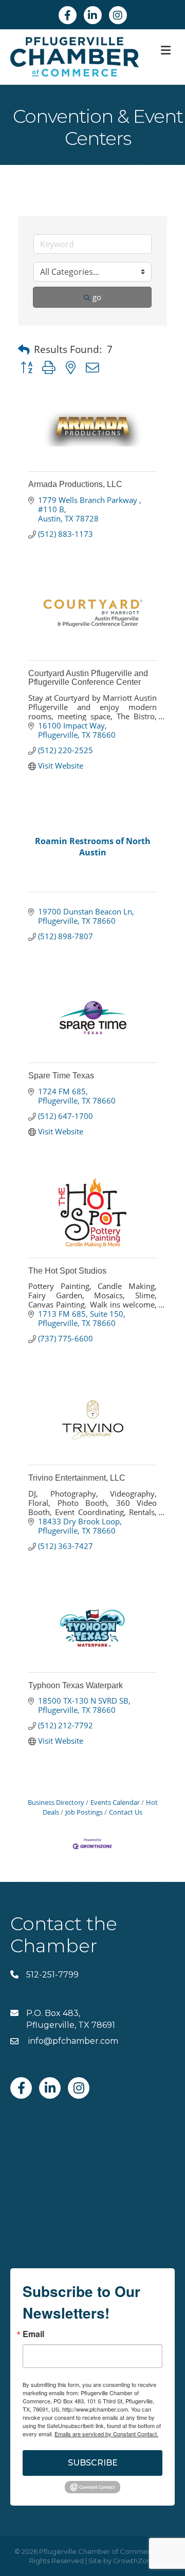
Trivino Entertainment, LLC (77, 1478)
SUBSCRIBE (93, 2463)
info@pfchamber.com (72, 2041)
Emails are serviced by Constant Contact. (106, 2434)
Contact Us (126, 1812)
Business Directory (56, 1802)
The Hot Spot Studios (67, 1271)
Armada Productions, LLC (75, 484)
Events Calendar (115, 1802)
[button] (24, 350)
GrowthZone (134, 2561)
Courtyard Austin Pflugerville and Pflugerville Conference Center (88, 678)
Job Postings (84, 1812)
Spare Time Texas (61, 1076)
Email (33, 2334)
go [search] (97, 297)
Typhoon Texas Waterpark (76, 1685)
